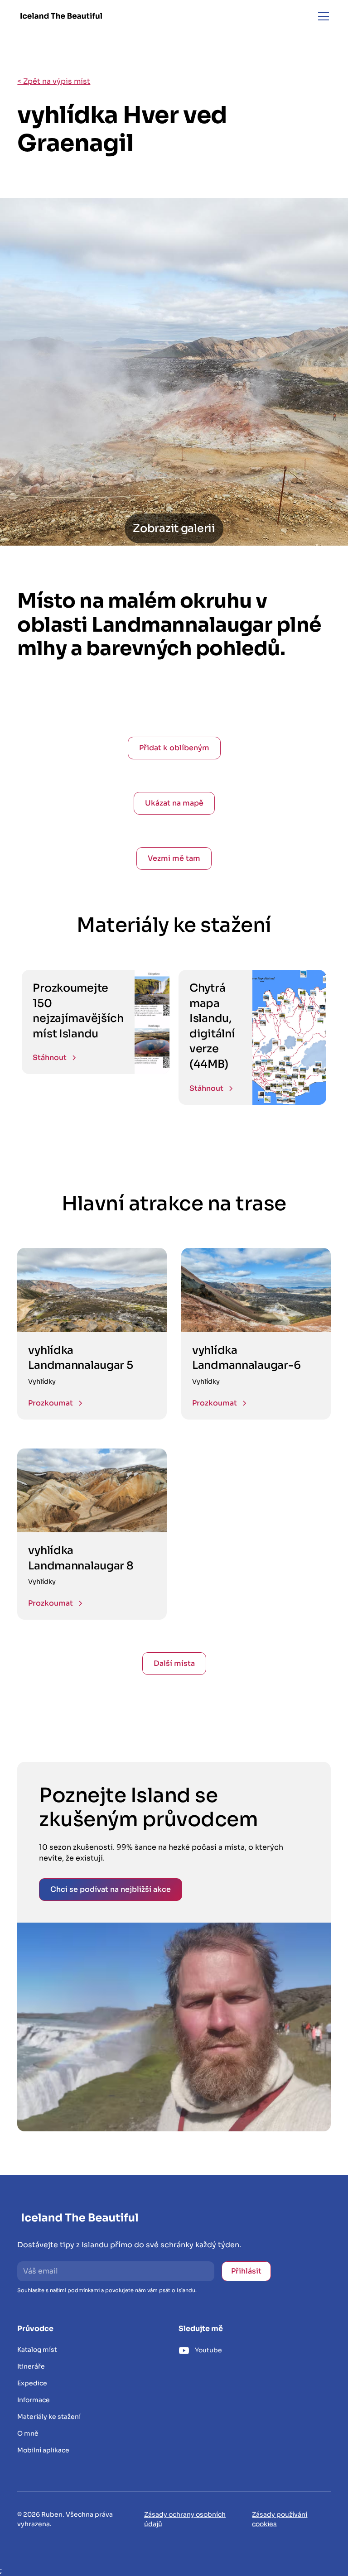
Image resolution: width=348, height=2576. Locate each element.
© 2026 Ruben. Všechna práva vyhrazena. (65, 2519)
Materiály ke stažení (49, 2417)
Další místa (174, 1663)
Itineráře (31, 2366)
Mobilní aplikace (43, 2450)
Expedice (32, 2383)
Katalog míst (37, 2350)
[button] (322, 16)
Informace (34, 2400)
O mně (28, 2433)
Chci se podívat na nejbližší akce (111, 1889)
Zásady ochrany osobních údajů (185, 2519)
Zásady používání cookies (280, 2519)
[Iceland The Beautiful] (61, 16)
